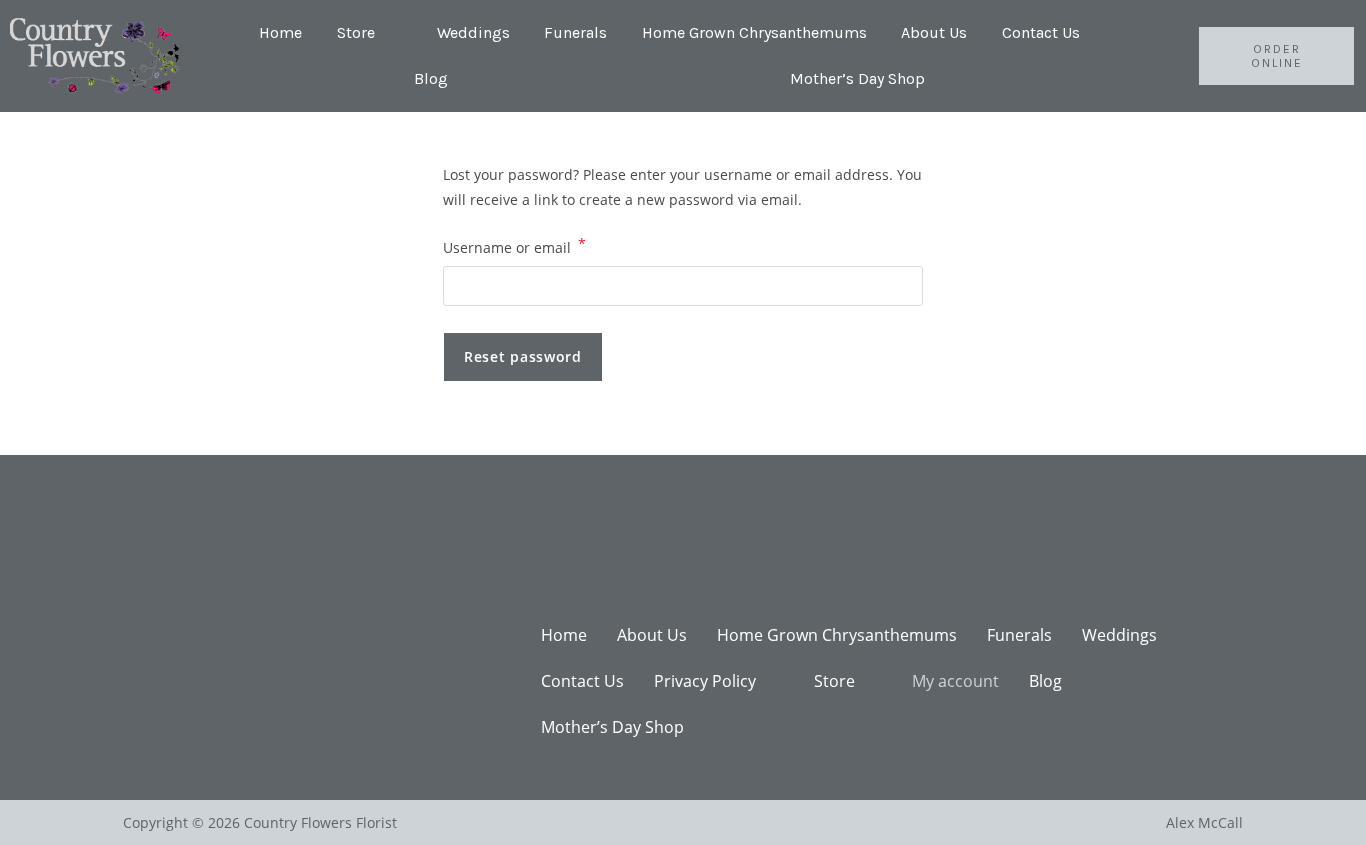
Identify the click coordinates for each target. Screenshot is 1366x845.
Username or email (514, 246)
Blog (431, 78)
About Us (934, 32)
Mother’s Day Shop (857, 78)
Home (280, 32)
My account (955, 681)
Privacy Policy (705, 681)
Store (356, 32)
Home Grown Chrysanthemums (754, 32)
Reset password (523, 356)
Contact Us (1041, 32)
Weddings (473, 32)
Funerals (575, 32)
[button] (370, 33)
